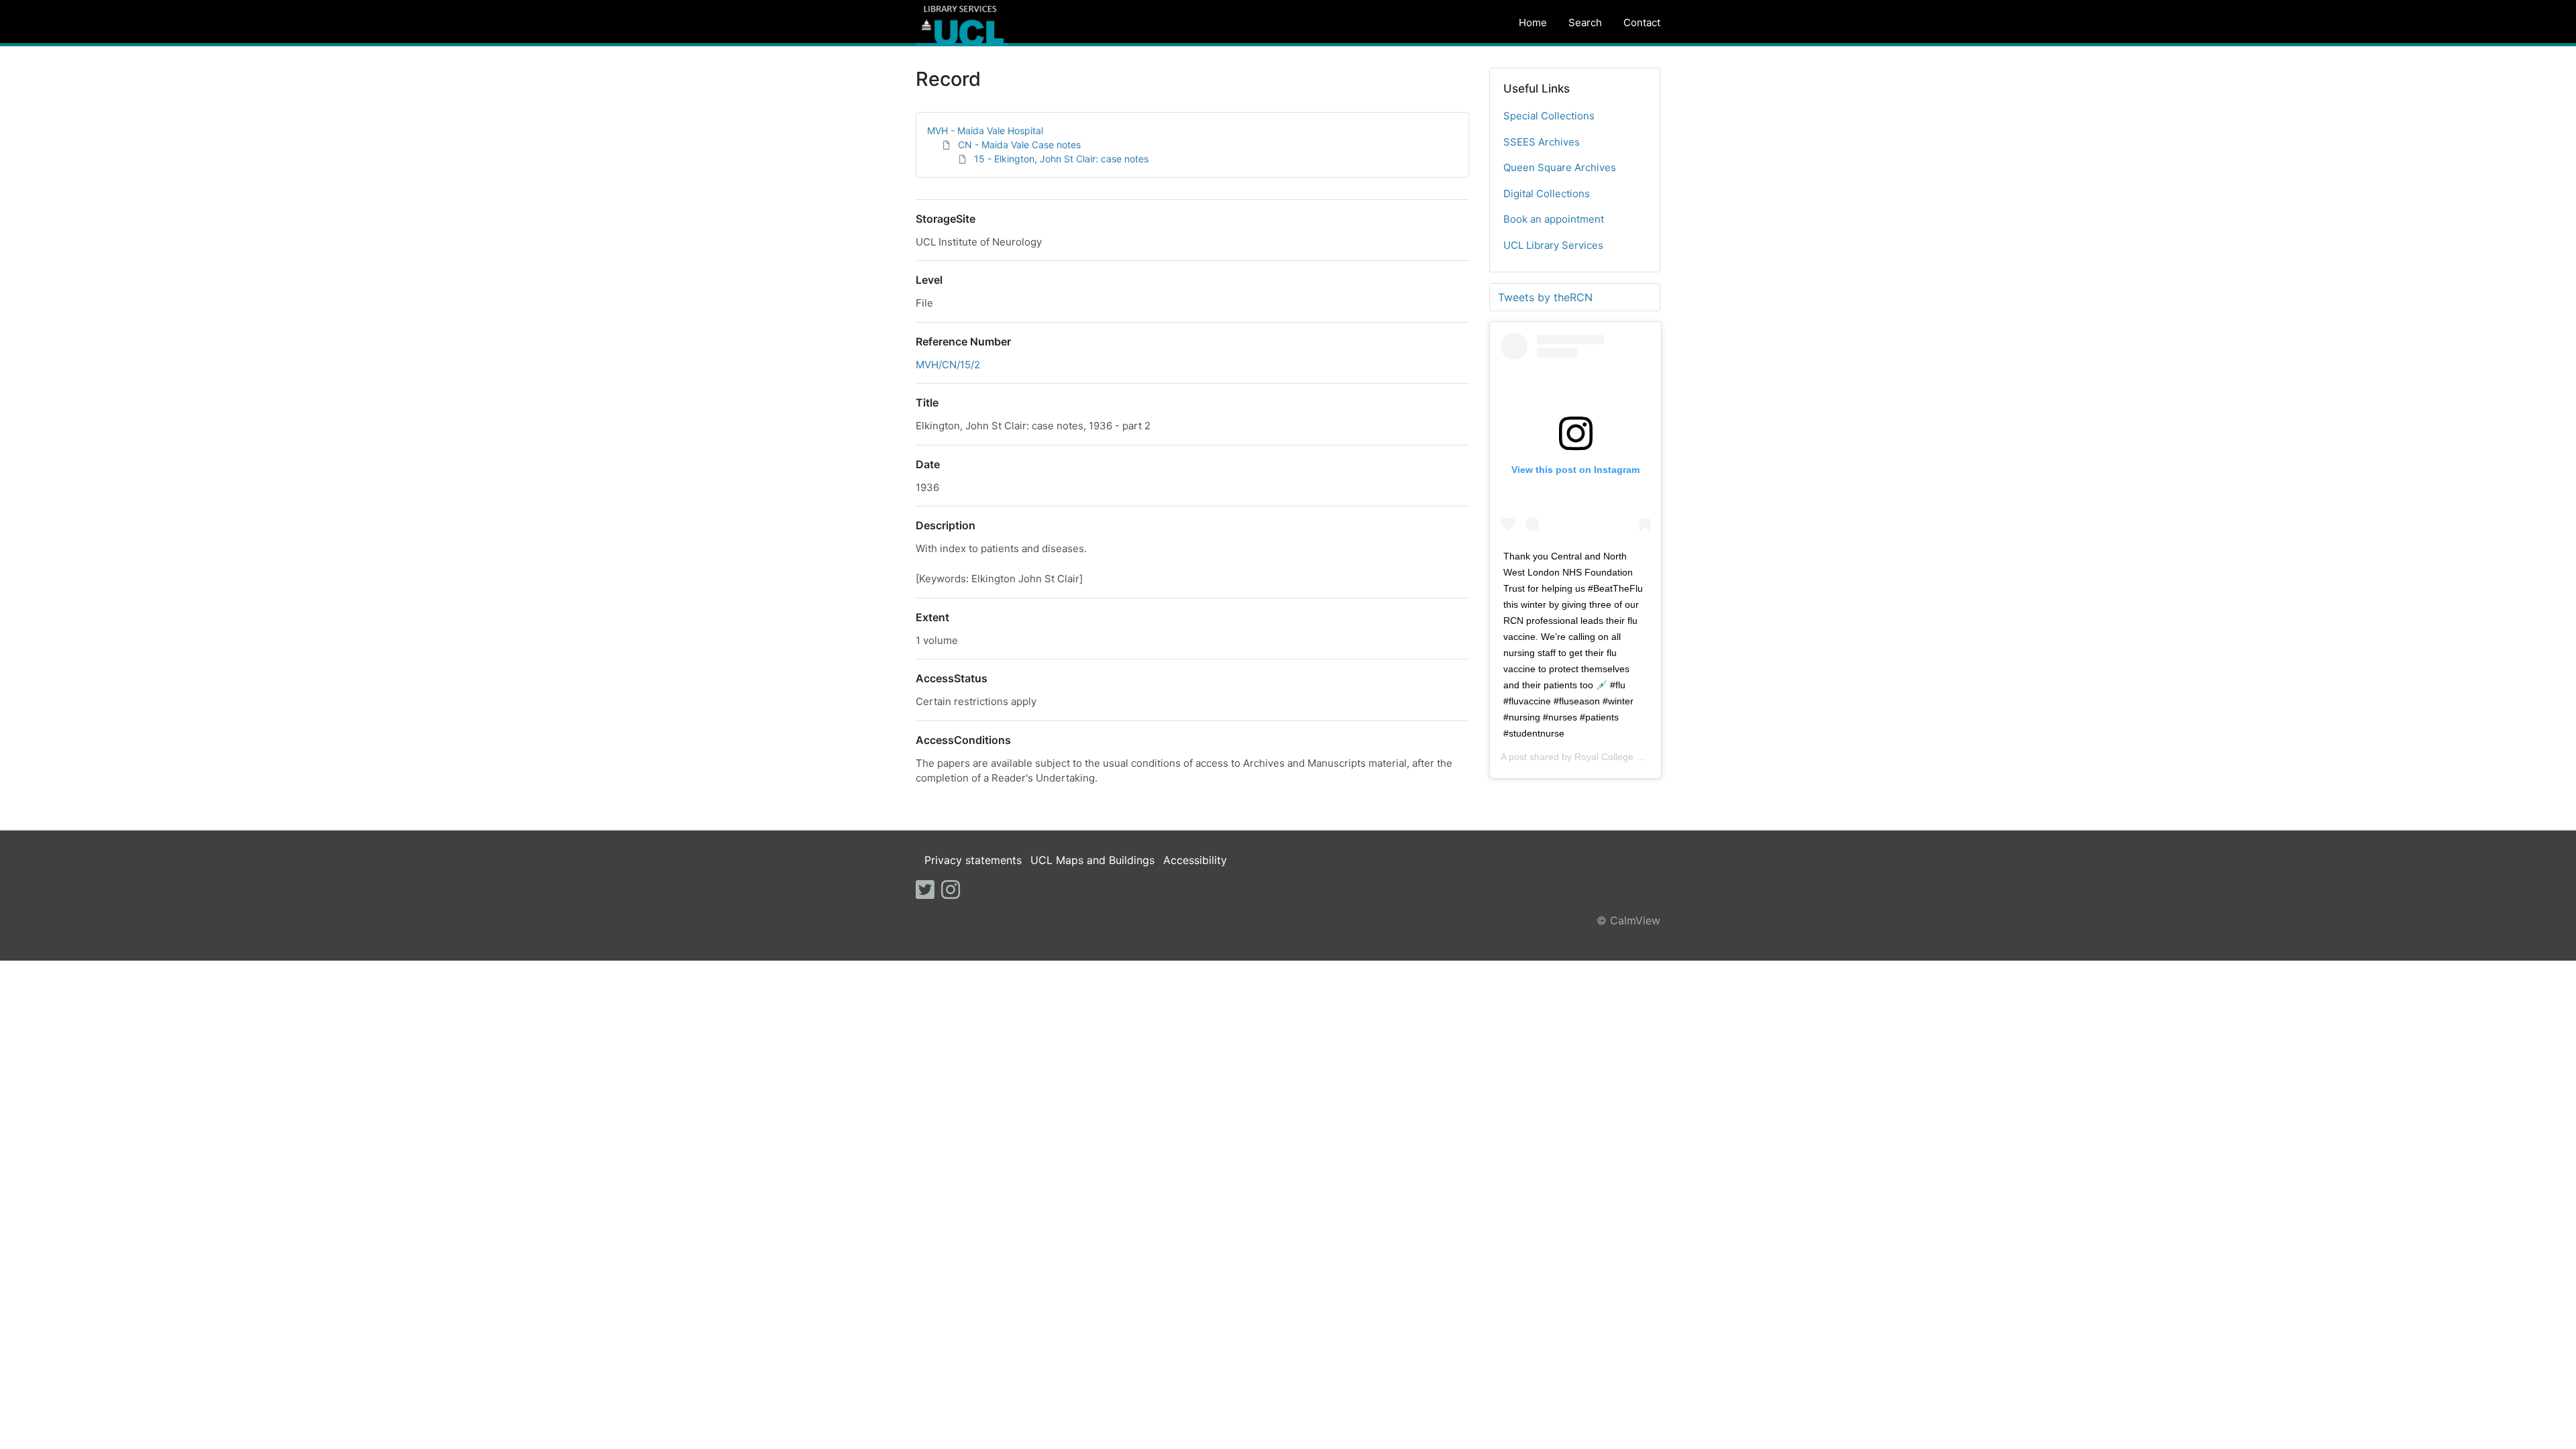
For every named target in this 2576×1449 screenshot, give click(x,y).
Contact (1642, 22)
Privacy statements (973, 860)
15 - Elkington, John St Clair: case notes (1061, 159)
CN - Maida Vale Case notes (1019, 145)
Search (1585, 22)
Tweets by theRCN (1545, 297)
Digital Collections (1547, 194)
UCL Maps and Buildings (1092, 860)
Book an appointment (1554, 219)
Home (1533, 22)
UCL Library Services (1553, 245)
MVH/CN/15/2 (948, 365)
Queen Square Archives (1560, 167)
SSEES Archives (1542, 142)
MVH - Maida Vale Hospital (985, 130)
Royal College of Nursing (1627, 757)
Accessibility (1195, 860)
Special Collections (1549, 116)
